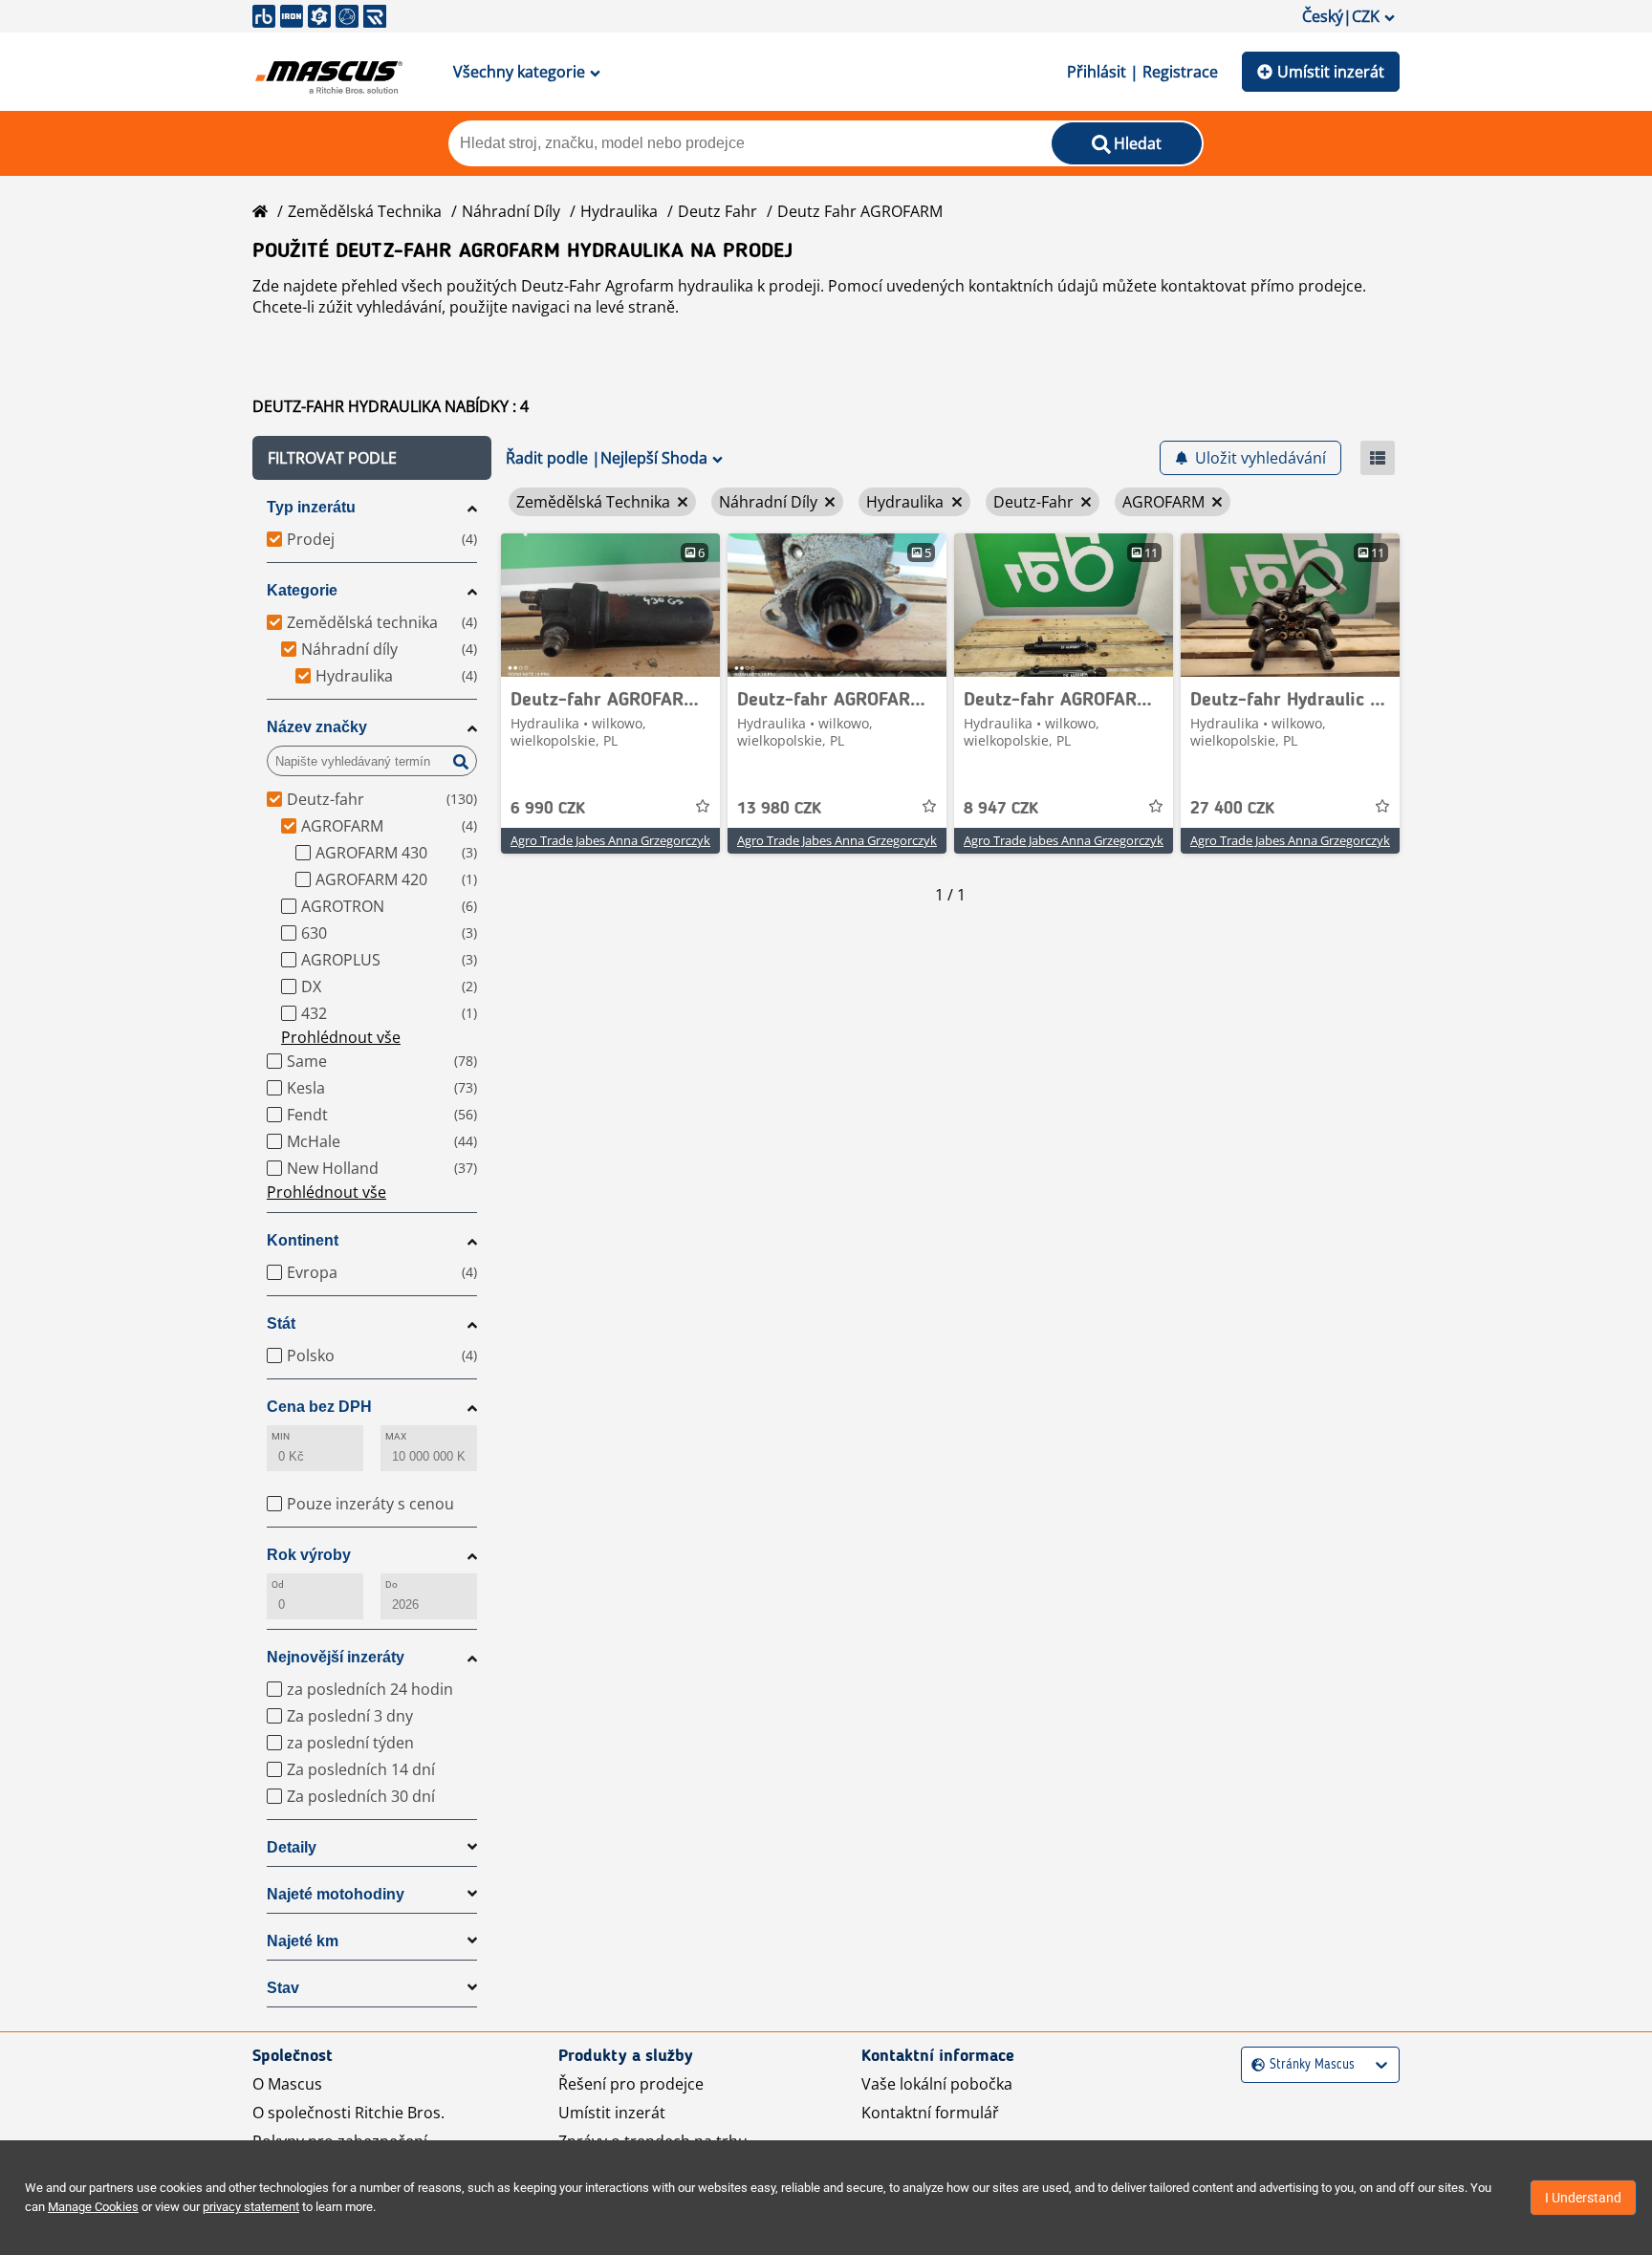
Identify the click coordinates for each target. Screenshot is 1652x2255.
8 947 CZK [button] (1001, 809)
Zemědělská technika (365, 211)
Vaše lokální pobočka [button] (937, 2084)
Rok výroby (309, 1555)
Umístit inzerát (1331, 72)
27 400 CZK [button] (1232, 809)
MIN (281, 1436)
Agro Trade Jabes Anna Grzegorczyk (610, 840)
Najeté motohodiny (336, 1894)
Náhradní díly (511, 211)
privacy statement (251, 2207)
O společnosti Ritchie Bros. (348, 2113)
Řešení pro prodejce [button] (631, 2084)
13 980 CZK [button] (779, 809)
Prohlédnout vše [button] (341, 1037)
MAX (396, 1436)
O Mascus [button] (287, 2084)
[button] (372, 458)
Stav (283, 1988)
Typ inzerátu (311, 507)
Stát (281, 1323)
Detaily (292, 1847)
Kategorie (302, 590)
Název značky (317, 727)
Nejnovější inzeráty (336, 1657)
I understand (1583, 2198)
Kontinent (303, 1240)
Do (391, 1584)
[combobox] (1254, 2065)
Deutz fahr (717, 211)
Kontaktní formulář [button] (930, 2113)
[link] (610, 605)
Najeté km (303, 1941)
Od (278, 1584)
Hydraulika (619, 211)
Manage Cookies (93, 2207)
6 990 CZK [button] (548, 809)
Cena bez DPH (319, 1407)
